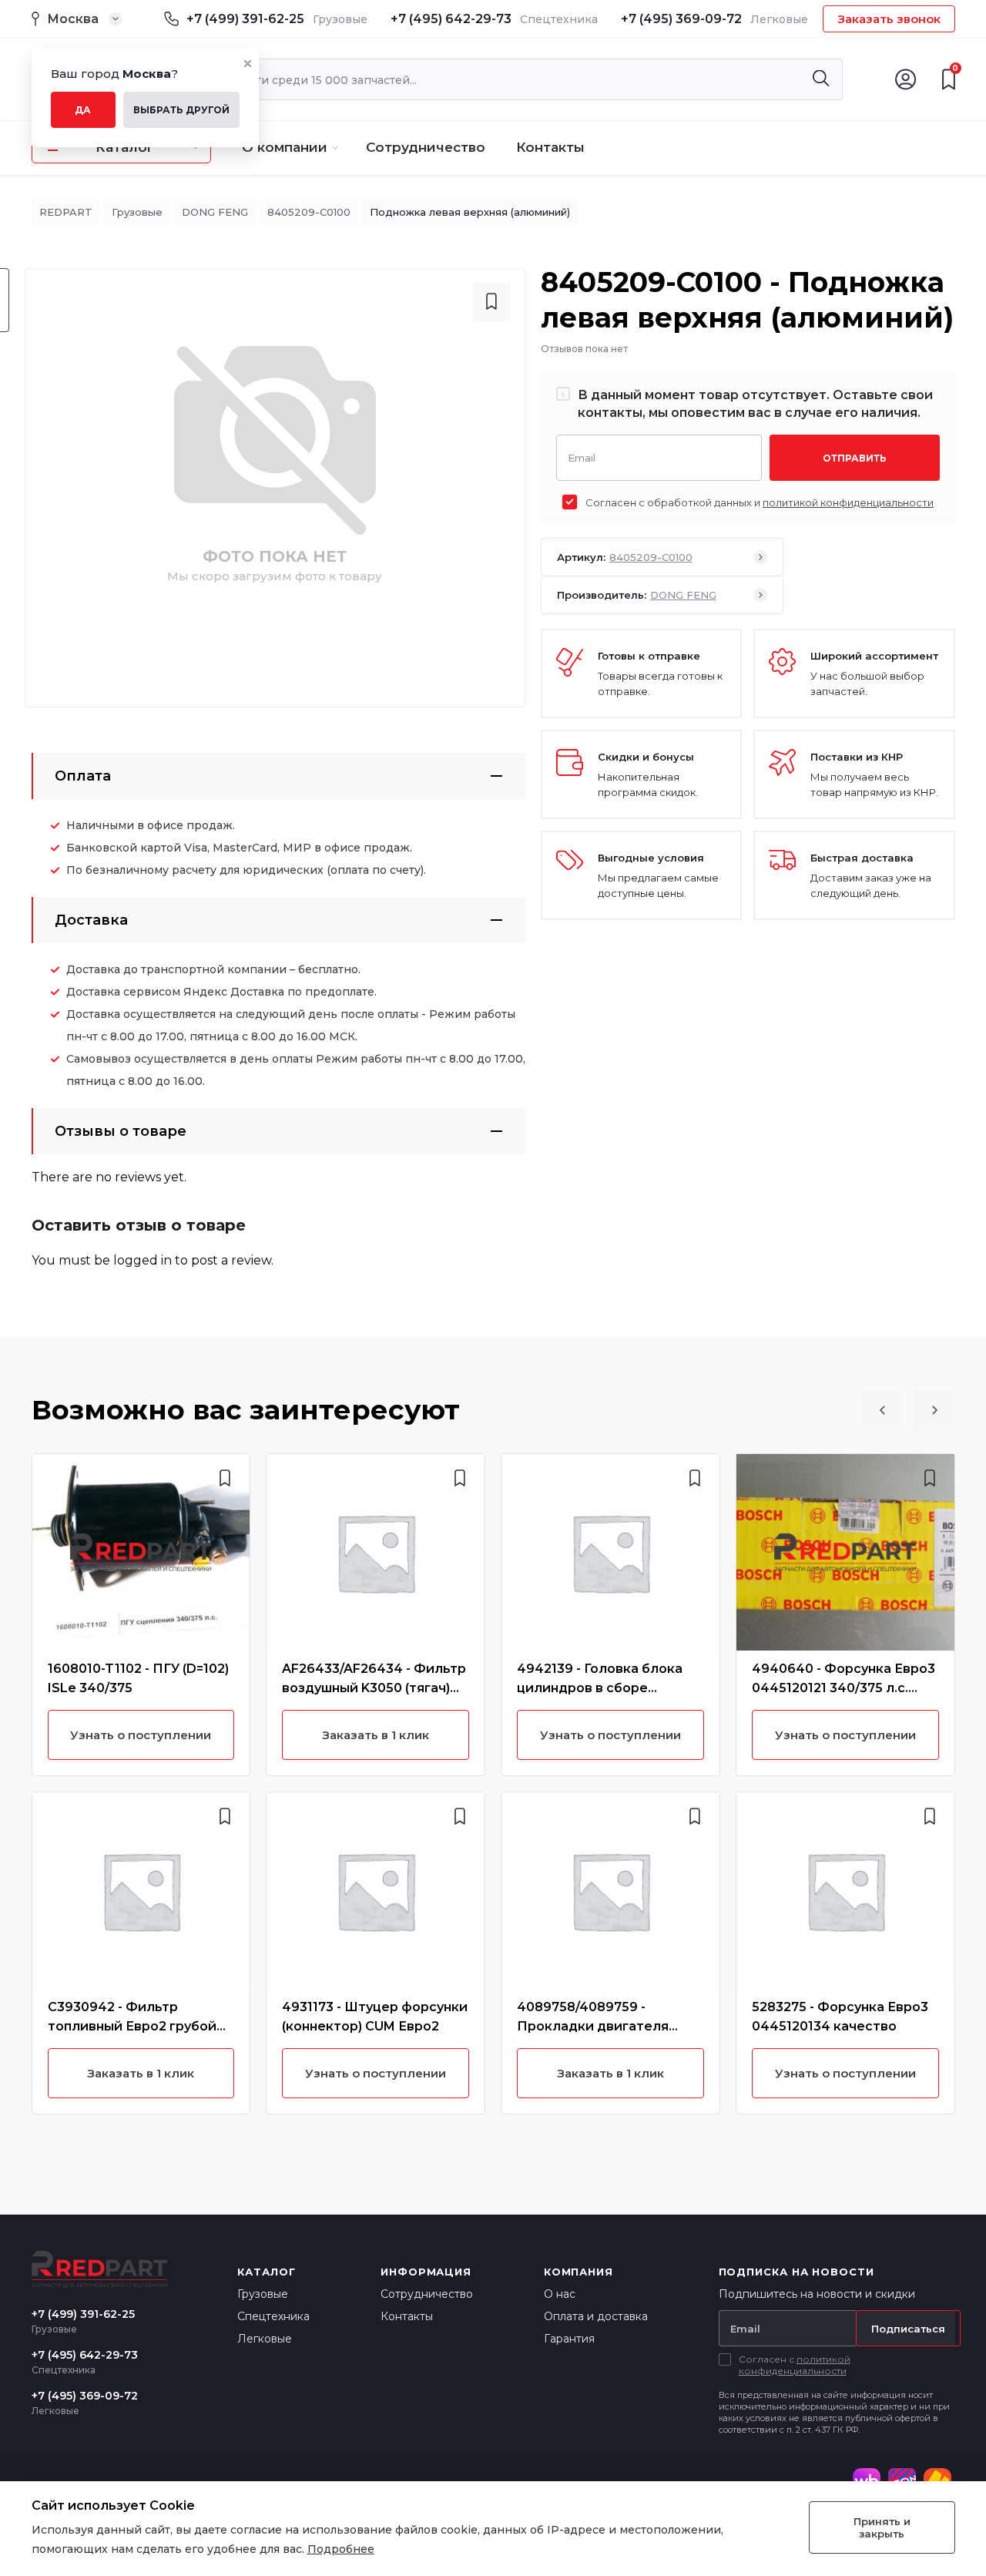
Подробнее (341, 2549)
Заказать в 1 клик (141, 2073)
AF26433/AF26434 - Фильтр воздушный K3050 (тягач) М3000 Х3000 (374, 1688)
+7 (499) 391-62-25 (245, 19)
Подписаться (908, 2329)
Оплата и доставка (596, 2316)
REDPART (66, 212)
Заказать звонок (889, 19)
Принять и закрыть (882, 2527)
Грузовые (137, 212)
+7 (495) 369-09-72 (681, 19)
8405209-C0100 (309, 212)
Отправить (855, 458)
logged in (143, 1260)
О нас (560, 2294)
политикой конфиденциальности (848, 502)
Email (582, 457)
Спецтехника (273, 2316)
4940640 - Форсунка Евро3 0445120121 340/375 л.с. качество (843, 1688)
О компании (285, 147)
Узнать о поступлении (141, 1735)
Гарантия (569, 2339)
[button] (882, 1410)
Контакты (550, 147)
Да (83, 110)
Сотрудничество (426, 147)
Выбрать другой (181, 110)
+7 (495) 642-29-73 (451, 19)
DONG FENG (215, 212)
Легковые (265, 2339)
